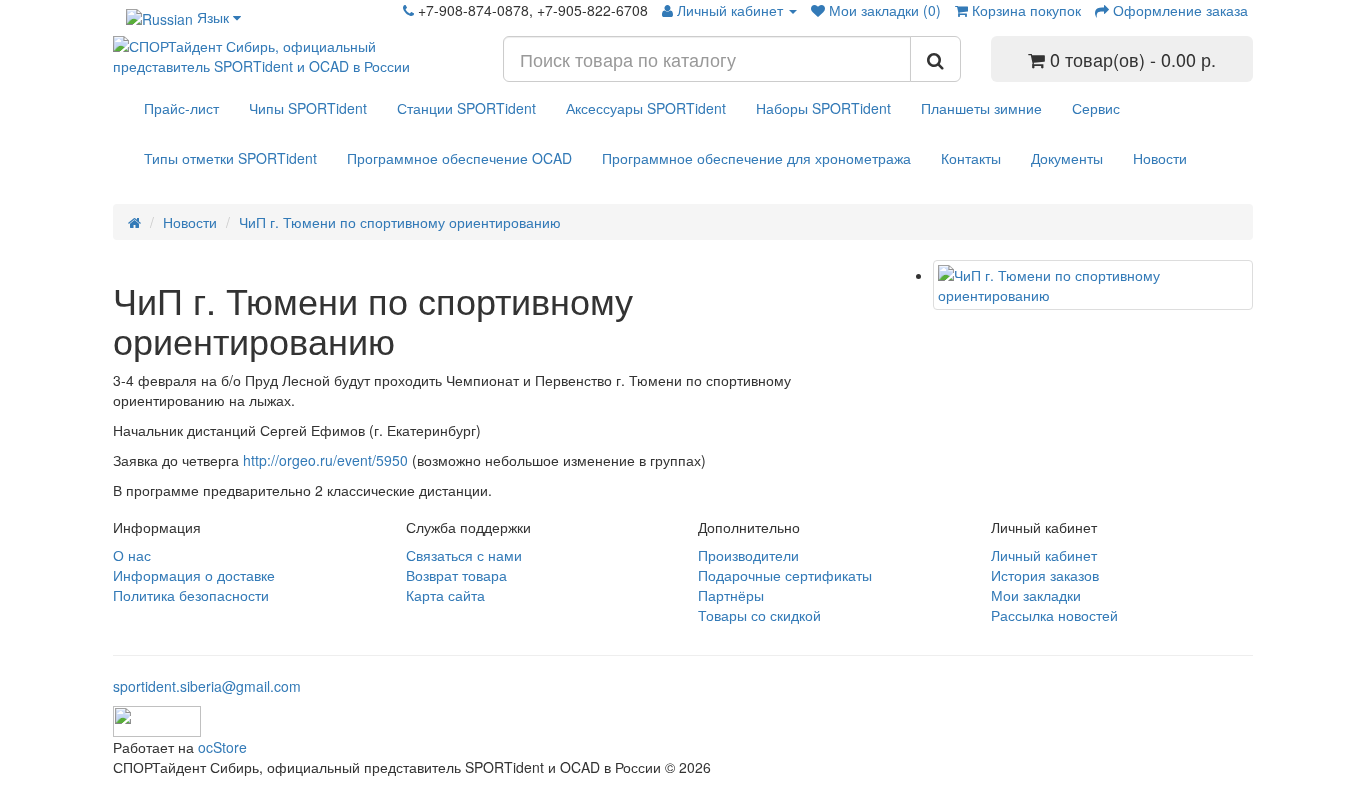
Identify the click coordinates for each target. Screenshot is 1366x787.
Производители (748, 555)
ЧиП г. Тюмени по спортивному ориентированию (400, 222)
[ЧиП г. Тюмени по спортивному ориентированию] (1093, 285)
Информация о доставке (194, 575)
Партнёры (731, 595)
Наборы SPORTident (823, 108)
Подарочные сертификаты (785, 575)
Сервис (1096, 108)
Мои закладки (1036, 595)
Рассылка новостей (1054, 615)
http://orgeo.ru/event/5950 (325, 460)
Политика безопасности (191, 595)
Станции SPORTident (466, 108)
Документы (1067, 158)
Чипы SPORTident (308, 108)
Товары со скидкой (759, 615)
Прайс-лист (181, 108)
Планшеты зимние (981, 108)
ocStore (222, 747)
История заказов (1045, 575)
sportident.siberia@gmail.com (207, 686)
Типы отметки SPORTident (230, 158)
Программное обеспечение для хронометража (756, 158)
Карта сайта (445, 595)
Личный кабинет (1044, 555)
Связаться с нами (464, 555)
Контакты (971, 158)
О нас (132, 555)
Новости (1160, 158)
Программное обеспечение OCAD (459, 158)
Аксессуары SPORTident (646, 108)
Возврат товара (456, 575)
